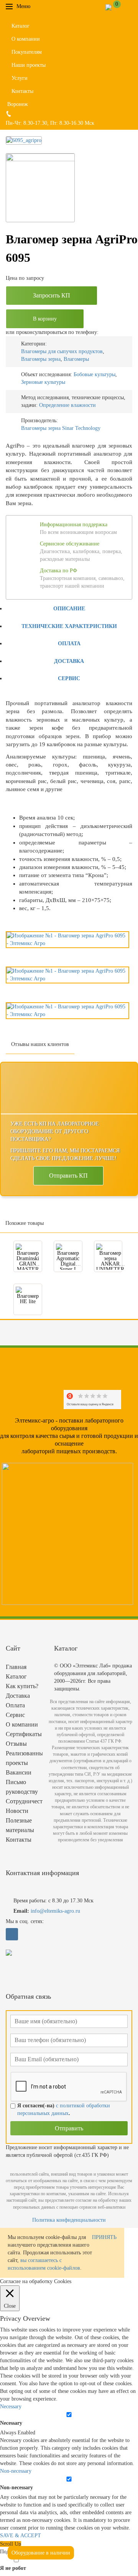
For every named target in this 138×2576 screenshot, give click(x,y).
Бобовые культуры (94, 374)
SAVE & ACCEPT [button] (21, 2536)
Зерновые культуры (43, 382)
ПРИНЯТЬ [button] (104, 2237)
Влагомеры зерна (41, 359)
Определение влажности (67, 405)
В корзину (45, 319)
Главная (16, 1667)
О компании (26, 39)
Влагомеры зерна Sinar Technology (61, 428)
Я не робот (13, 2568)
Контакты (22, 91)
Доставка (69, 661)
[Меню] (36, 6)
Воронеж (18, 104)
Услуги (20, 78)
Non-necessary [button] (16, 2471)
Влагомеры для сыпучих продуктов (62, 351)
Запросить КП (52, 295)
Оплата (69, 644)
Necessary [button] (11, 2407)
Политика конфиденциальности (69, 2220)
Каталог (21, 26)
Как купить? (22, 1686)
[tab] (69, 608)
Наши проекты (29, 65)
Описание (69, 609)
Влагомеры (76, 359)
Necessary (11, 2423)
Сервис (69, 678)
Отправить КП (68, 1176)
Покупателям (27, 52)
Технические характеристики (69, 626)
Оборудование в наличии (41, 2553)
